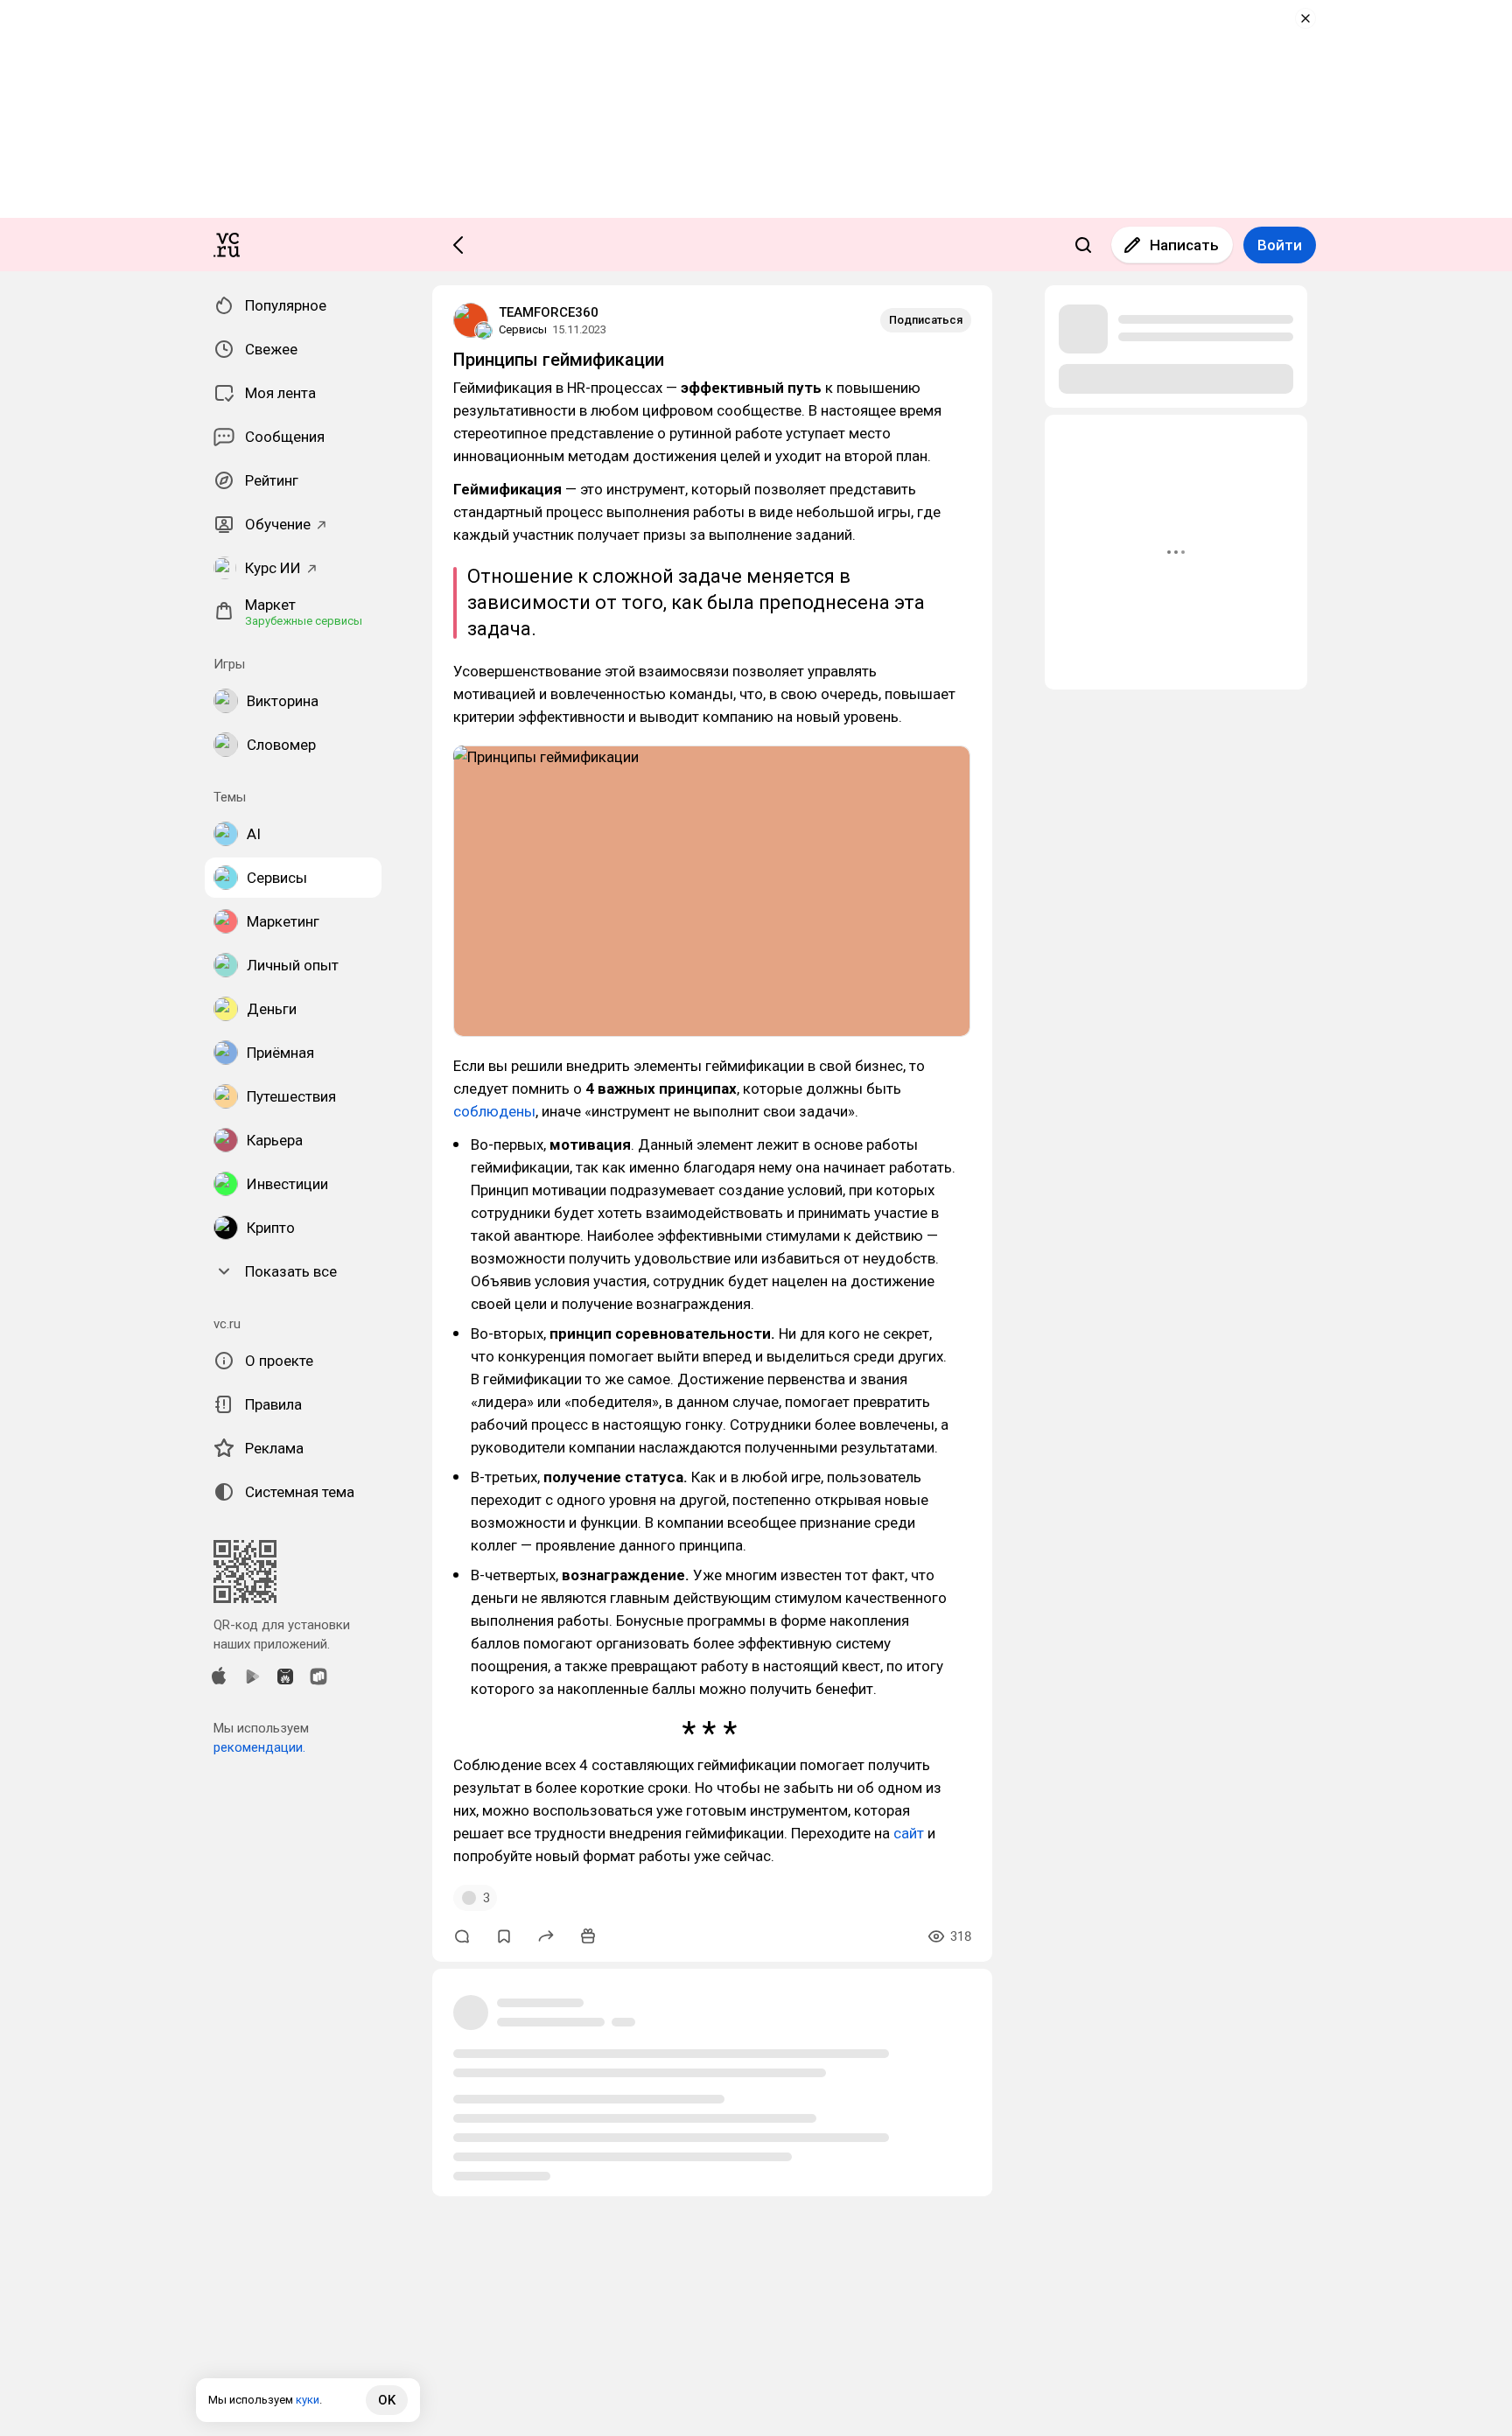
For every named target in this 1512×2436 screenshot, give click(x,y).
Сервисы (523, 329)
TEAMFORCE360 (549, 312)
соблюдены (494, 1111)
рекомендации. (259, 1747)
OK (387, 2400)
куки (308, 2400)
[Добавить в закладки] (504, 1936)
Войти (1280, 245)
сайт (909, 1833)
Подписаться (926, 320)
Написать (1184, 245)
